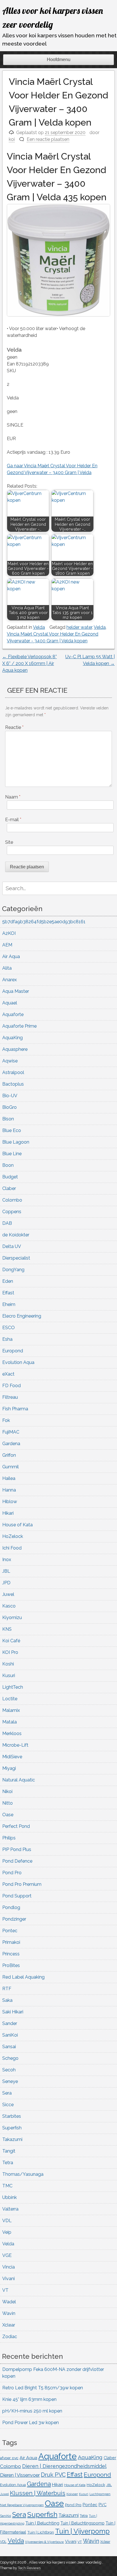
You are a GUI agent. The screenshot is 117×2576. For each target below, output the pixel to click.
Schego (10, 2058)
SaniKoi (10, 2035)
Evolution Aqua (18, 1362)
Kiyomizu (12, 1618)
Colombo (12, 1200)
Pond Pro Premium (22, 1884)
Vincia (9, 2267)
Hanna (9, 1490)
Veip (7, 2232)
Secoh (9, 2070)
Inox (7, 1560)
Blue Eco (12, 1130)
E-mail (13, 820)
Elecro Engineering (22, 1316)
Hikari (8, 1513)
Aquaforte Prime (19, 1026)
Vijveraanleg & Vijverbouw (44, 2542)
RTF (7, 1989)
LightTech (13, 1687)
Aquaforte (13, 1014)
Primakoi (11, 1942)
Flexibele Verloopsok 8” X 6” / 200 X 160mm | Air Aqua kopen (30, 663)
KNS (7, 1629)
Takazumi (12, 2139)
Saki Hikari (13, 2012)
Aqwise (10, 1061)
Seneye (10, 2081)
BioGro (10, 1107)
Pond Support (17, 1896)
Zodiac (10, 2337)
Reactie (14, 727)
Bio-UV (10, 1096)
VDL (7, 2221)
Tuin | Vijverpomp (82, 2531)
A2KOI (9, 933)
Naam (13, 797)
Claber (9, 1188)
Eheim (9, 1304)
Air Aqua (11, 956)
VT (5, 2290)
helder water (79, 627)
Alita (7, 968)
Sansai (9, 2047)
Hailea (9, 1478)
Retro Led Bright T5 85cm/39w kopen (43, 2388)
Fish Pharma (15, 1409)
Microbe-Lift (15, 1745)
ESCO (9, 1328)
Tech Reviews (29, 2568)
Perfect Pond (16, 1826)
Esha (7, 1339)
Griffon (9, 1455)
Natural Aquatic (19, 1780)
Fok (6, 1420)
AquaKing (12, 1038)
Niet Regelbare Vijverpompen (22, 2505)
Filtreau (10, 1397)
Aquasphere (15, 1049)
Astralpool (13, 1072)
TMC (7, 2186)
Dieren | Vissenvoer (20, 2475)
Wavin (9, 2313)
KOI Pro (10, 1652)
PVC (103, 2505)
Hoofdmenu (59, 60)
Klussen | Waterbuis (38, 2493)
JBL (6, 1571)
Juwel (8, 1594)
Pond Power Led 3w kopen (31, 2423)
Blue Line (12, 1154)
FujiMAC (11, 1432)
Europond (13, 1351)
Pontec (10, 1931)
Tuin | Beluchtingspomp (82, 2523)
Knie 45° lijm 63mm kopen (29, 2399)
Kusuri (9, 1676)
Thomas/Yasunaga (23, 2174)
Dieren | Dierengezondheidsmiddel (64, 2466)
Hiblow (10, 1502)
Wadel (9, 2302)
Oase (8, 1815)
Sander (10, 2023)
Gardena (11, 1444)
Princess (11, 1954)
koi (12, 139)
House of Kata (17, 1525)
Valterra (10, 2209)
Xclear (9, 2325)
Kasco (9, 1606)
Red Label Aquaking (23, 1977)
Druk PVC (53, 2475)
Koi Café (11, 1641)
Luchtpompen (100, 2494)
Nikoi (7, 1791)
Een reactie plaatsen (48, 139)
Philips (9, 1838)
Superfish (12, 2128)
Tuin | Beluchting (42, 2523)
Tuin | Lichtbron (41, 2532)
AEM (7, 945)
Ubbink (10, 2197)
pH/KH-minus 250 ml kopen (32, 2411)
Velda (39, 627)
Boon (8, 1165)
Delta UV (12, 1246)
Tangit (9, 2151)
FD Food (12, 1386)
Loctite (10, 1699)
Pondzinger (14, 1919)
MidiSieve (12, 1757)
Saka (7, 2000)
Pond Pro (12, 1873)
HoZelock (13, 1536)
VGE (7, 2255)
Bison (8, 1119)
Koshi (8, 1664)
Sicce (8, 2105)
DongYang (13, 1270)
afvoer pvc (9, 2458)
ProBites (11, 1965)
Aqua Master (16, 991)
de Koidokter (16, 1235)
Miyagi (9, 1768)
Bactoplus (13, 1084)
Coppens (12, 1212)
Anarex (10, 980)
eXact (8, 1374)
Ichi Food (12, 1548)
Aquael (10, 1003)
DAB (7, 1223)
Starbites (12, 2116)
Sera (7, 2093)
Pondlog (11, 1907)
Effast (8, 1293)
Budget (10, 1177)
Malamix (11, 1710)
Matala (10, 1722)
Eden (8, 1281)
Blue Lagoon (16, 1142)
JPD (6, 1583)
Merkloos (12, 1734)
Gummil (11, 1467)
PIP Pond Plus (17, 1849)
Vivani (9, 2279)
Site (9, 842)
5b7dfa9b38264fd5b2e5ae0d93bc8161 (44, 922)
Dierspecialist (16, 1258)
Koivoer (72, 2494)
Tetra (8, 2163)
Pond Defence (17, 1861)
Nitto (8, 1803)
